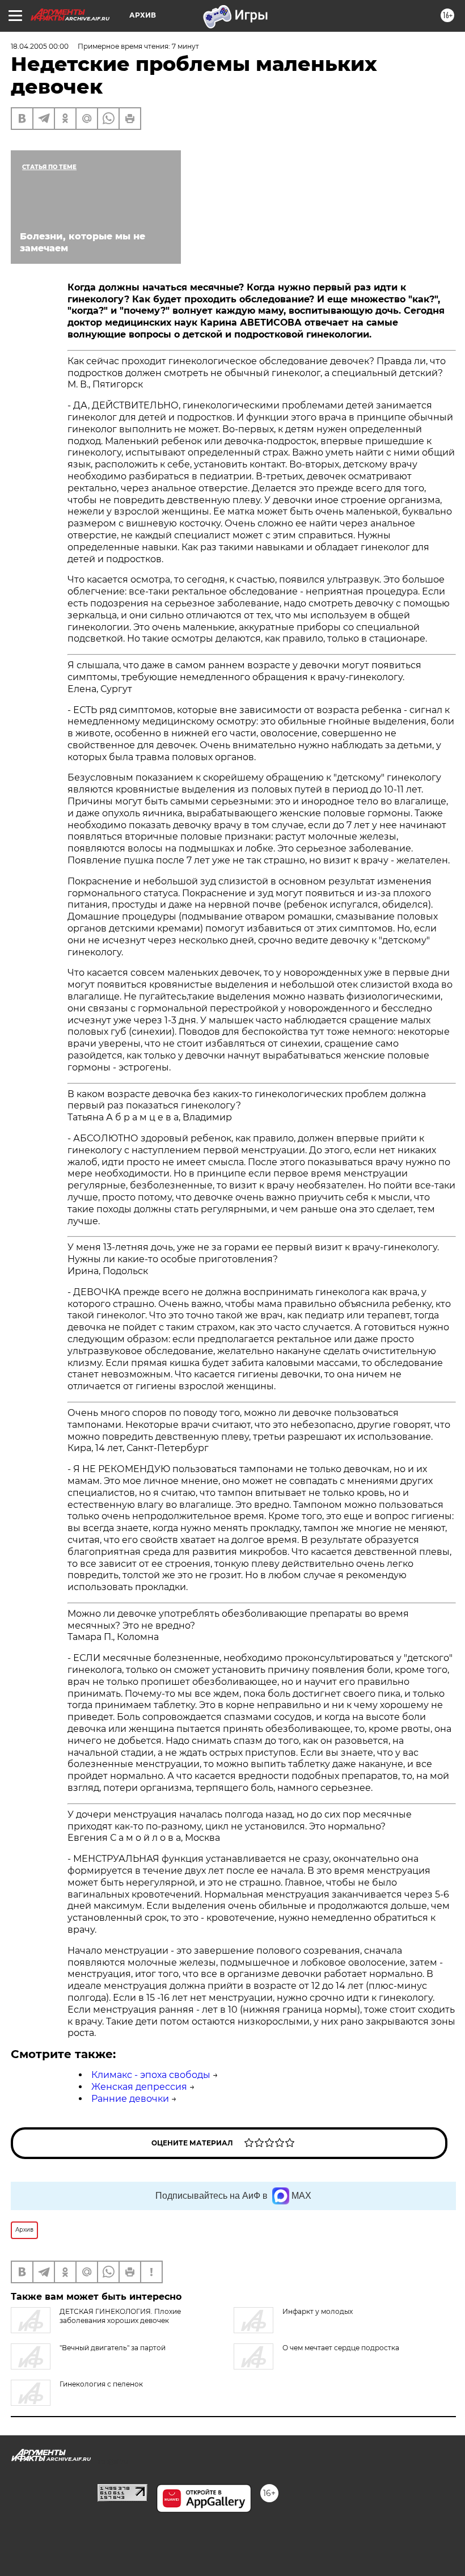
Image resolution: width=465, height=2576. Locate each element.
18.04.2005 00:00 (40, 46)
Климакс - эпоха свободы (151, 2075)
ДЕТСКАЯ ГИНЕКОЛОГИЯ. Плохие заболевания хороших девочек (120, 2316)
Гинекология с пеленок (101, 2384)
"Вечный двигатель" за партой (113, 2348)
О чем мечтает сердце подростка (341, 2348)
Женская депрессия (139, 2087)
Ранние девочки (130, 2099)
